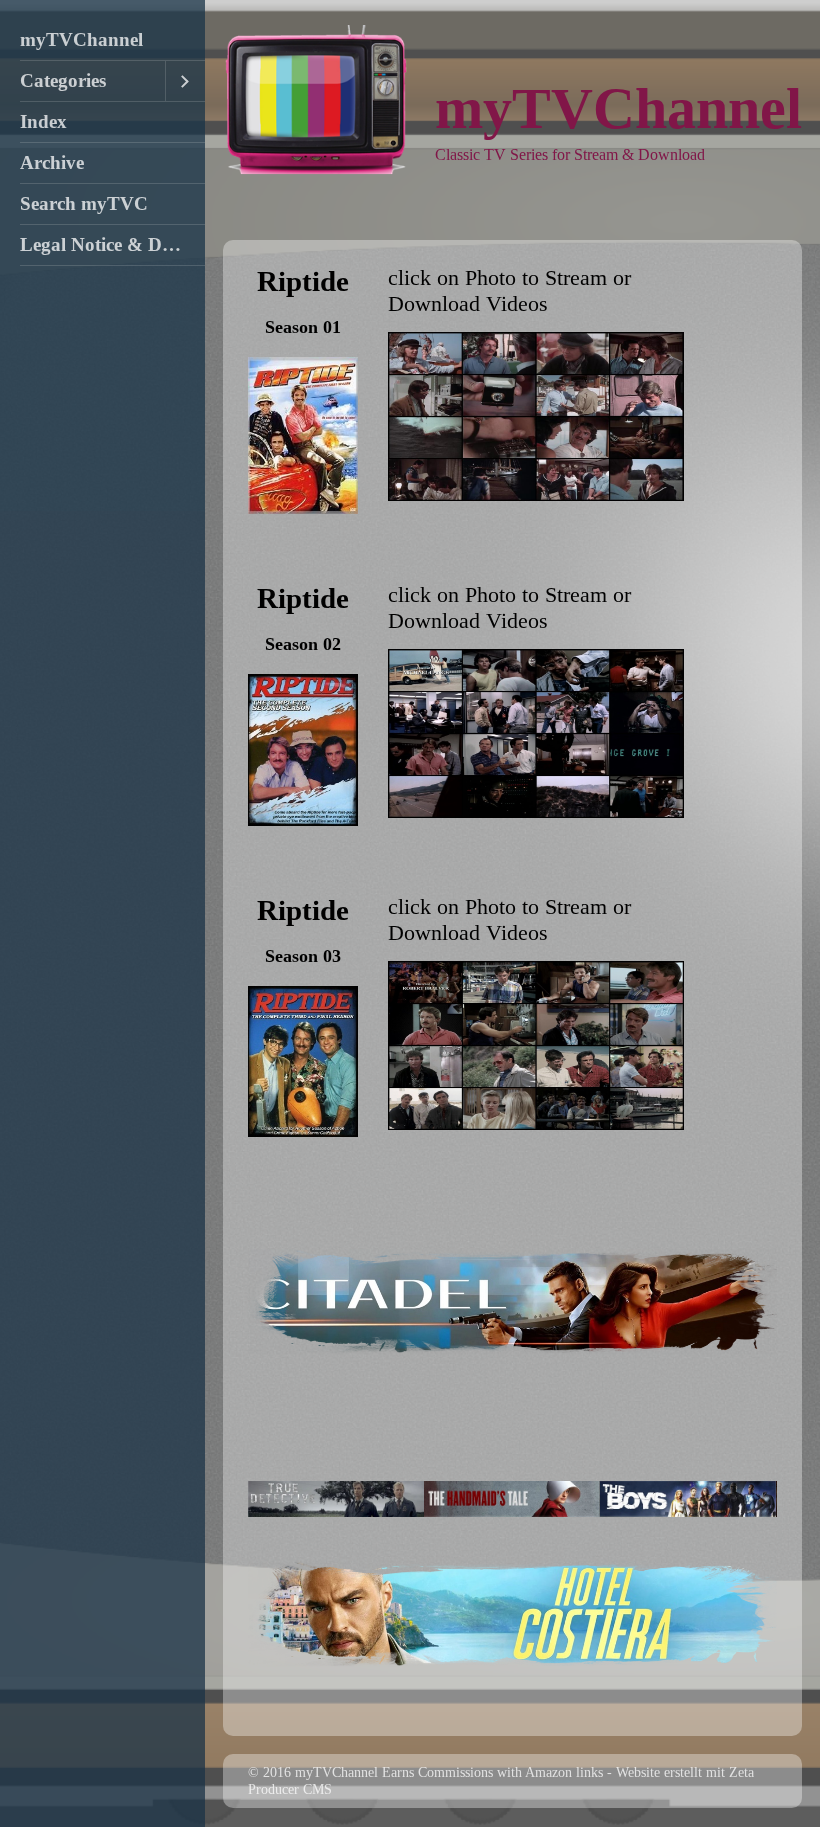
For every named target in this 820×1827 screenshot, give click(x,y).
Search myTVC (84, 203)
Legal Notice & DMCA (112, 244)
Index (43, 121)
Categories (63, 80)
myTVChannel (81, 39)
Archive (52, 162)
